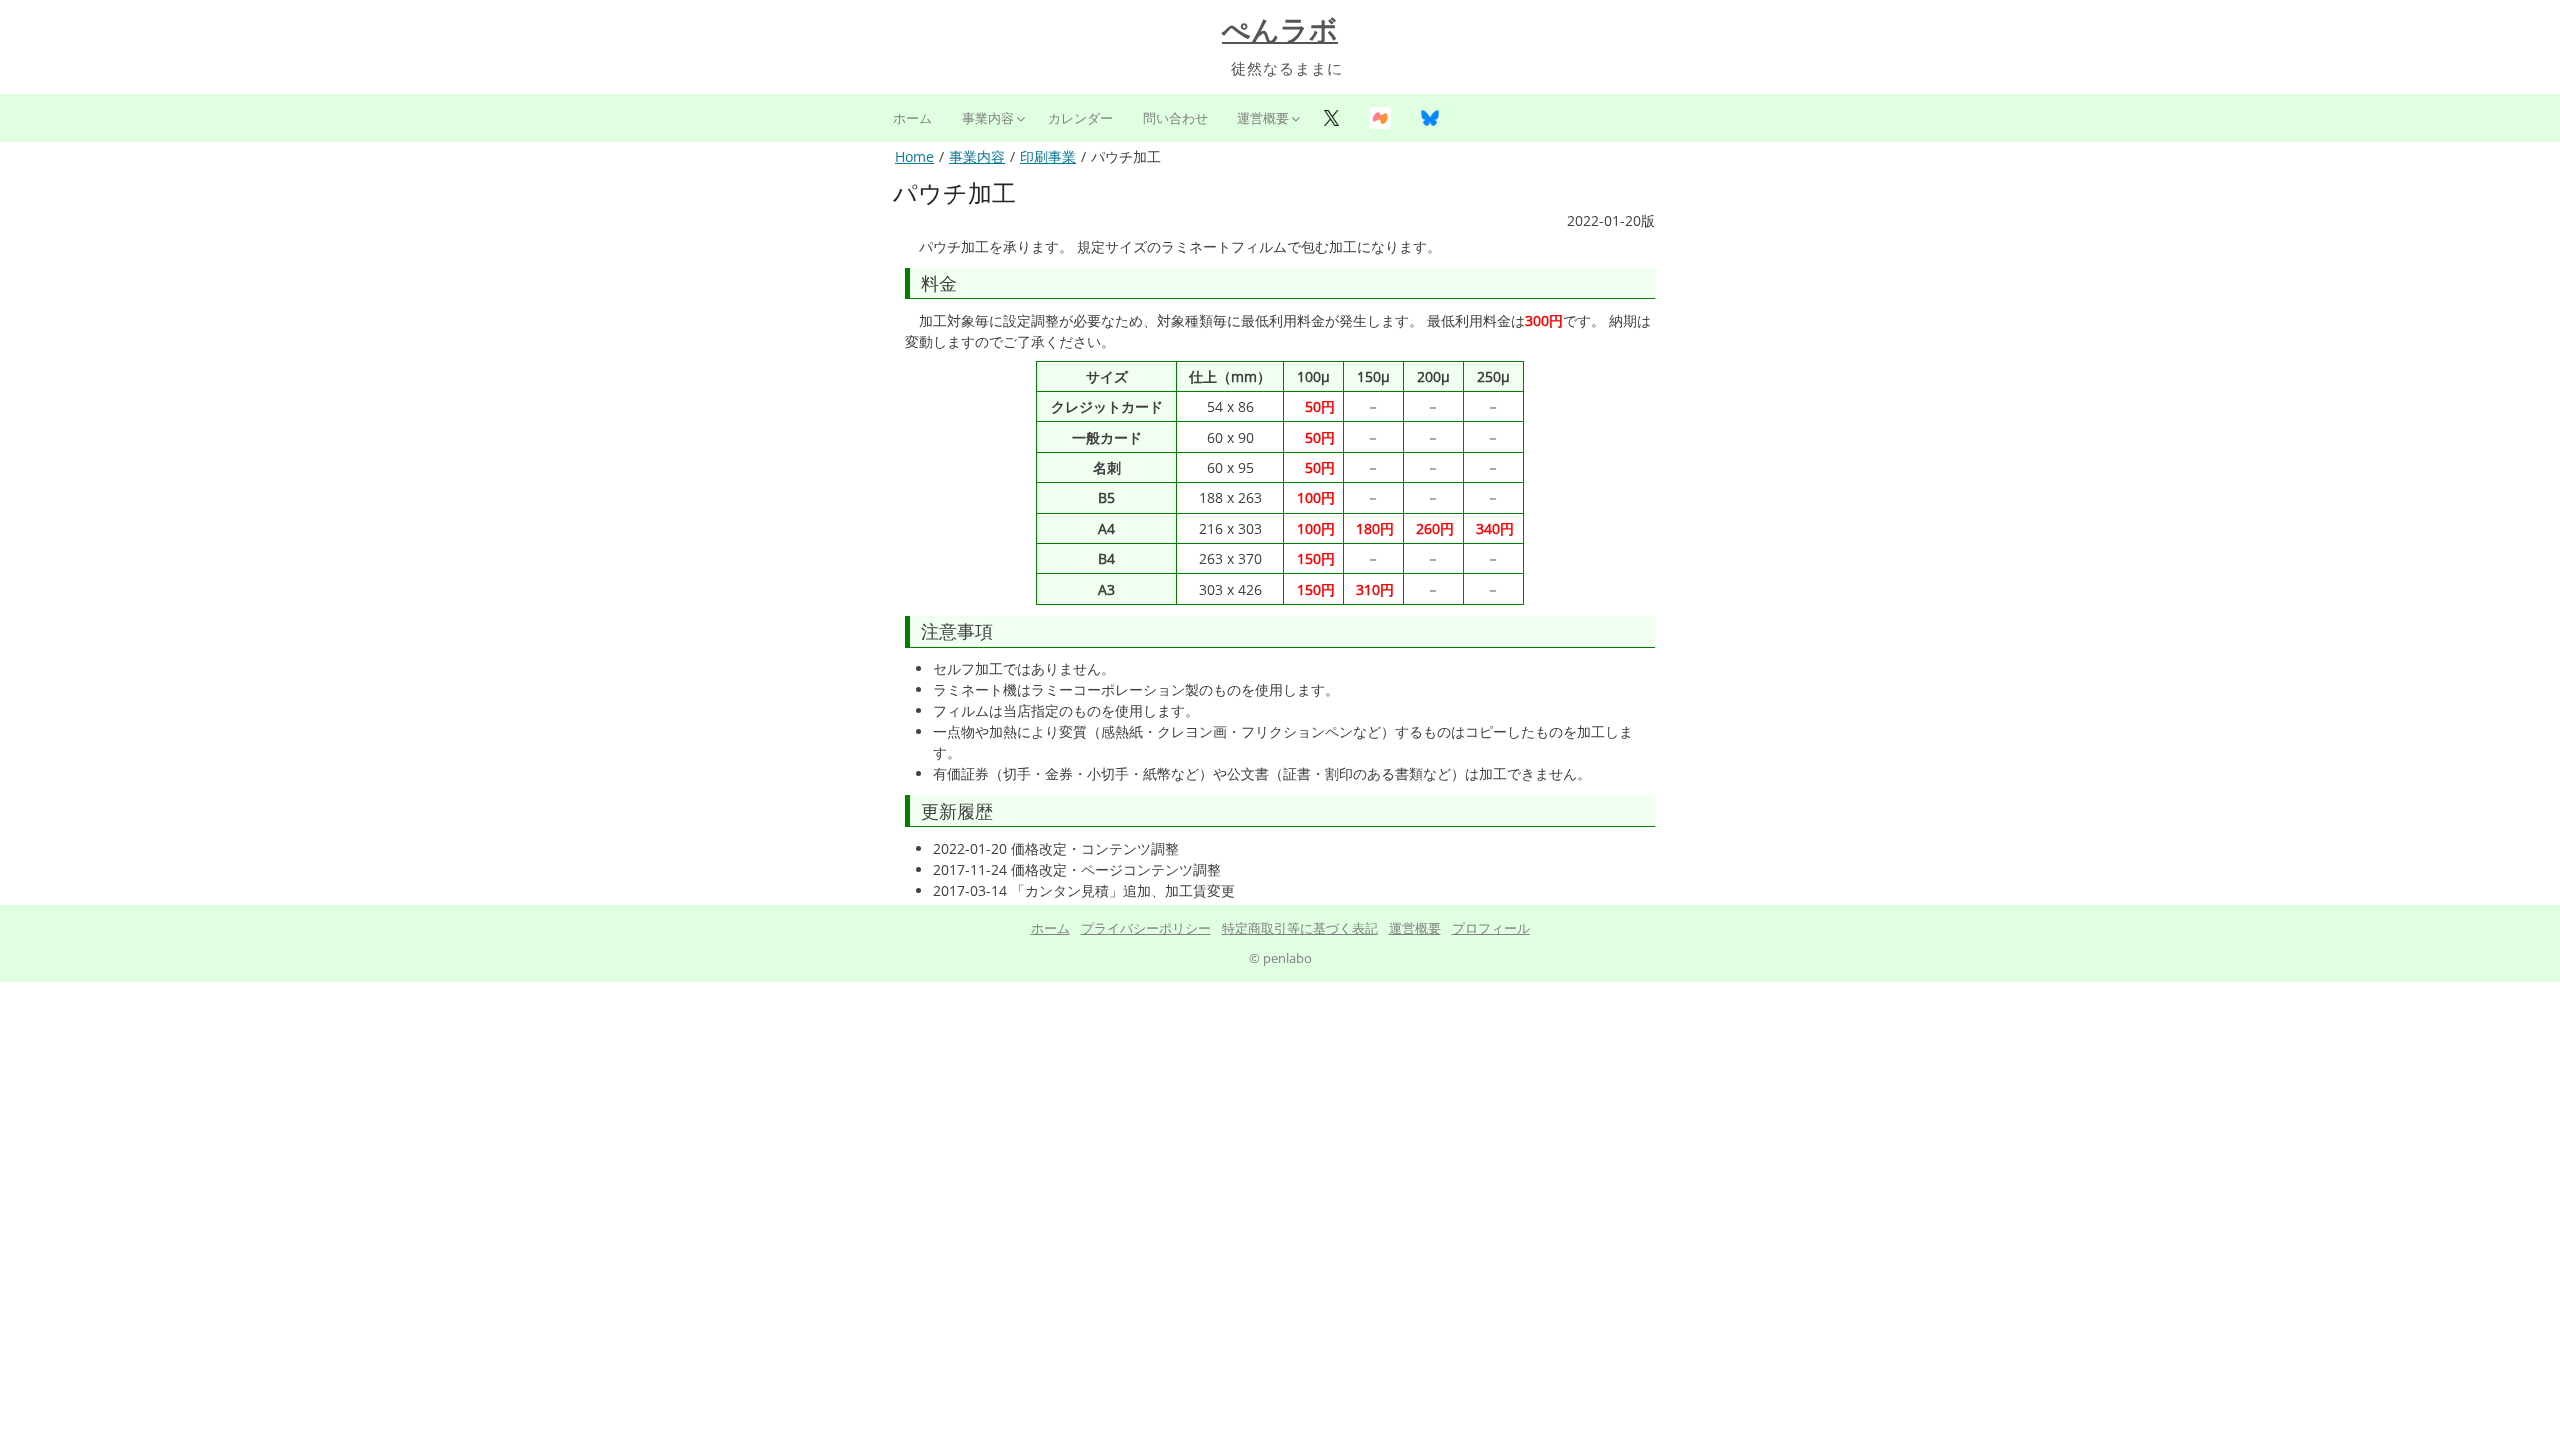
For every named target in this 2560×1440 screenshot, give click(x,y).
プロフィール (1491, 928)
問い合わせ (1175, 118)
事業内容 (988, 118)
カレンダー (1080, 118)
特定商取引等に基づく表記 (1300, 928)
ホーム (912, 118)
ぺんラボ (1280, 30)
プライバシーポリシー (1146, 928)
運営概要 (1263, 118)
